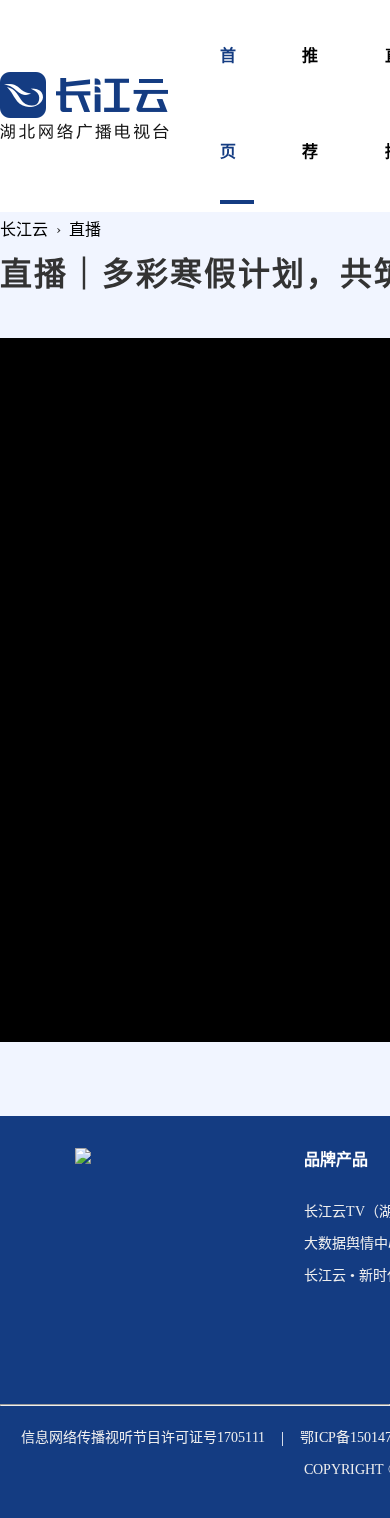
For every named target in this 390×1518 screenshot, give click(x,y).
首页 (229, 103)
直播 (85, 229)
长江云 (24, 229)
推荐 (311, 103)
